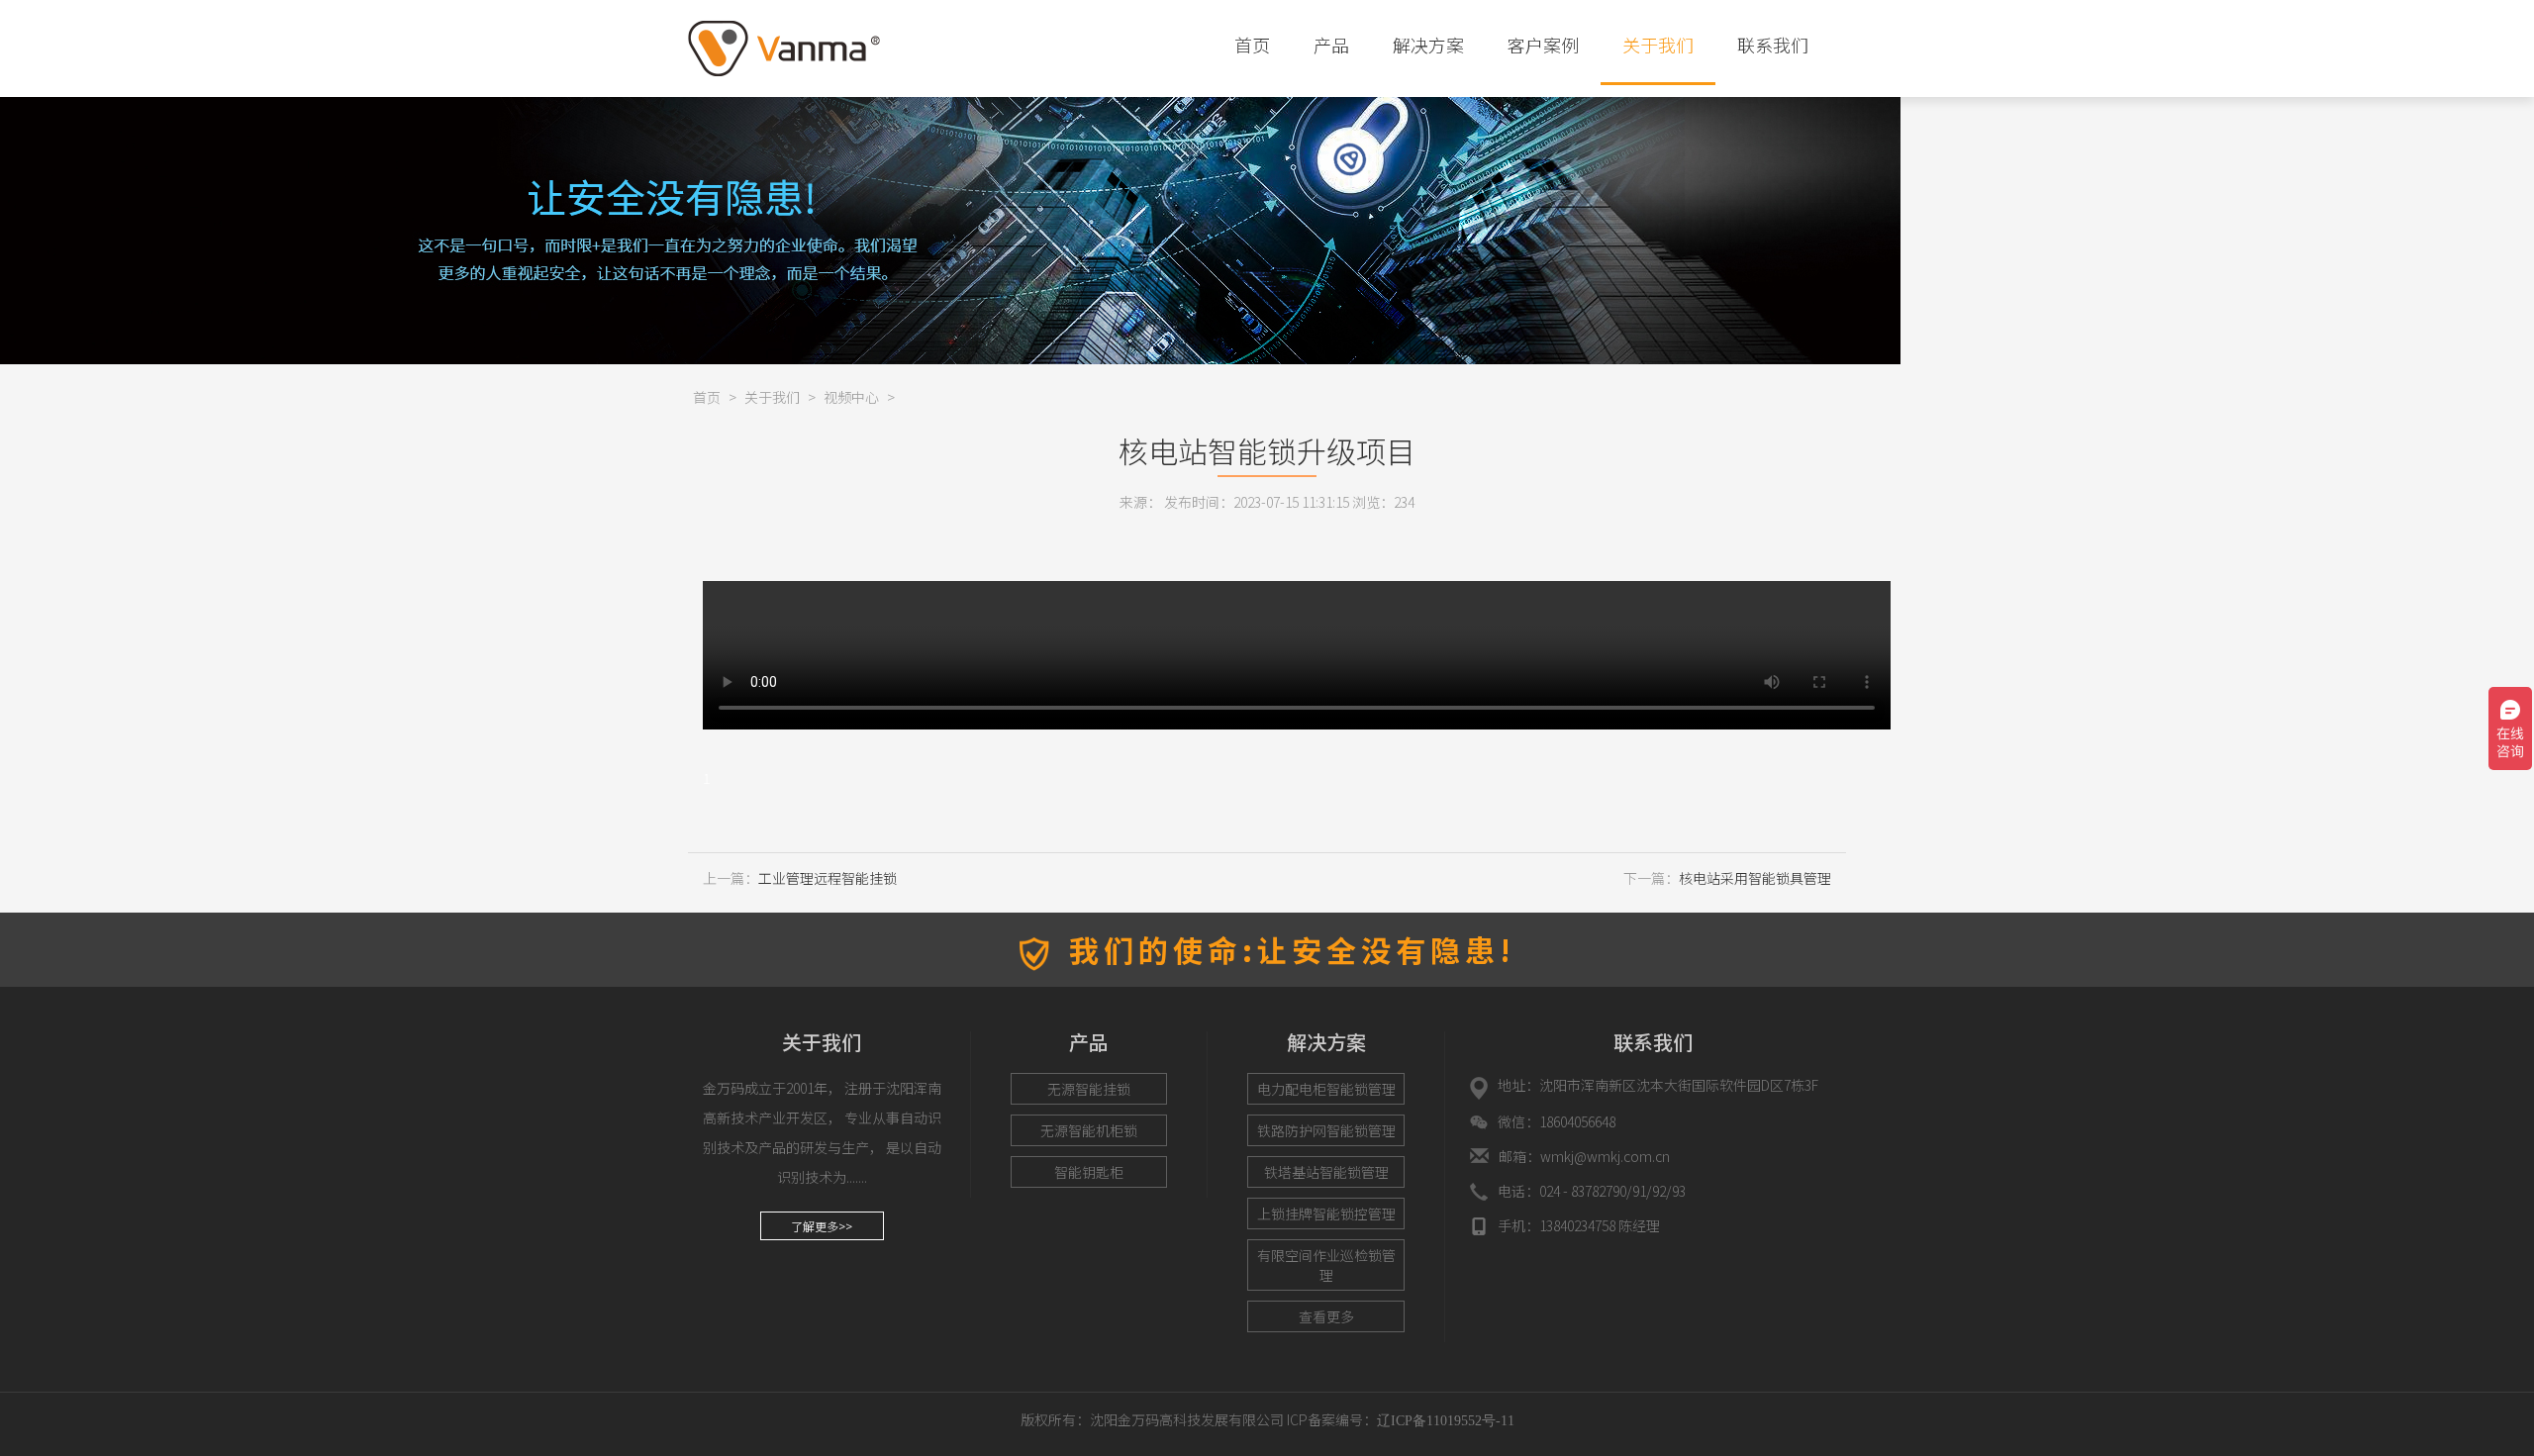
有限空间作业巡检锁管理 (1326, 1265)
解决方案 (1428, 45)
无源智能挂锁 (1089, 1089)
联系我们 (1773, 45)
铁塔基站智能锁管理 (1326, 1172)
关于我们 (1658, 45)
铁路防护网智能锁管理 (1326, 1130)
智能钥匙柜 (1089, 1172)
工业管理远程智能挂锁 (828, 878)
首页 (1252, 45)
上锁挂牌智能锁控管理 (1326, 1213)
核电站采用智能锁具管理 (1755, 878)
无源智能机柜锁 (1089, 1130)
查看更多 (1326, 1316)
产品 (1331, 45)
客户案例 (1543, 45)
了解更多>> (822, 1226)
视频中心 (851, 397)
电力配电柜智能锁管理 (1326, 1089)
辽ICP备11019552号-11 (1446, 1421)
